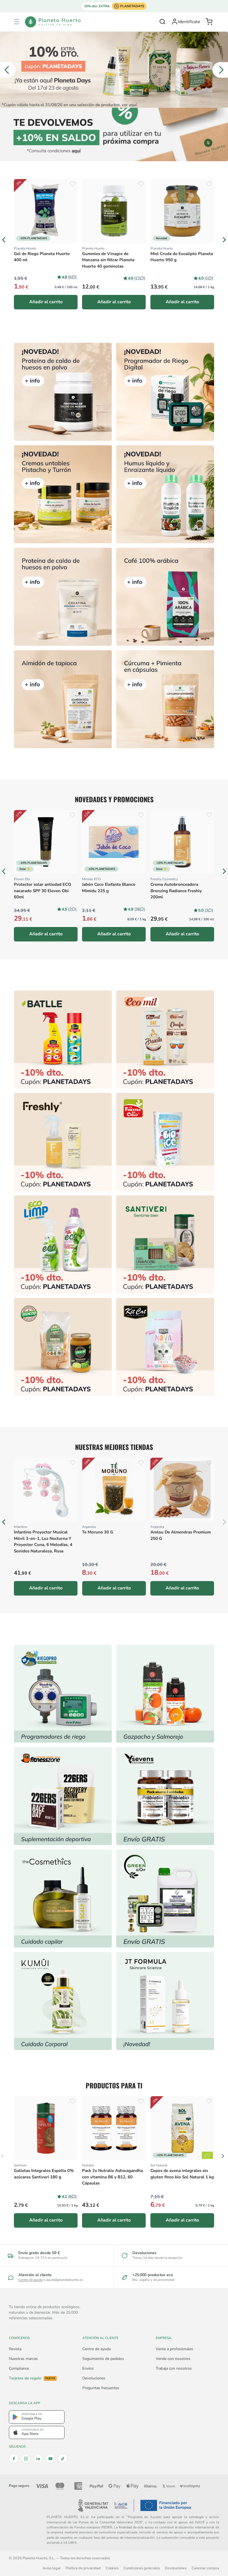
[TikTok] (63, 2458)
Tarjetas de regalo (32, 2378)
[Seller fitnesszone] (63, 1796)
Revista (15, 2349)
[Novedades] (63, 494)
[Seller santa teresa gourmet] (165, 1694)
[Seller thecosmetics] (63, 1899)
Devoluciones (94, 2378)
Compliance (19, 2368)
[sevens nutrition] (165, 1796)
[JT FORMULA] (165, 2001)
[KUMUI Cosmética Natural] (63, 2001)
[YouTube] (50, 2458)
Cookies (112, 2568)
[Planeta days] (165, 1039)
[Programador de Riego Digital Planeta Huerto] (165, 392)
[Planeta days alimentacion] (165, 1244)
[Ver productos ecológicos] (207, 2155)
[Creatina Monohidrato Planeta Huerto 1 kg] (63, 597)
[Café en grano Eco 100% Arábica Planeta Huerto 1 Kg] (165, 597)
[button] (17, 22)
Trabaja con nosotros (174, 2368)
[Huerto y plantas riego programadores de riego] (63, 1694)
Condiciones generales (142, 2568)
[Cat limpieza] (63, 1244)
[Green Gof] (165, 1899)
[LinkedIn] (38, 2458)
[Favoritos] (73, 184)
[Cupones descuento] (114, 134)
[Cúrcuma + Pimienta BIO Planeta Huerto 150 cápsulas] (165, 699)
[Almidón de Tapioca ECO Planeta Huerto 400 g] (63, 699)
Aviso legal (52, 2568)
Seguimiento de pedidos (103, 2359)
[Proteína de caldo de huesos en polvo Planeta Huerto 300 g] (63, 392)
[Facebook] (14, 2458)
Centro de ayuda (30, 2280)
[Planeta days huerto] (63, 1039)
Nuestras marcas (23, 2359)
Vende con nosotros (173, 2359)
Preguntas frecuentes (101, 2388)
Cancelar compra (205, 2568)
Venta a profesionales (174, 2349)
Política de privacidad (83, 2568)
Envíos (88, 2368)
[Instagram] (26, 2458)
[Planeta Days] (114, 70)
